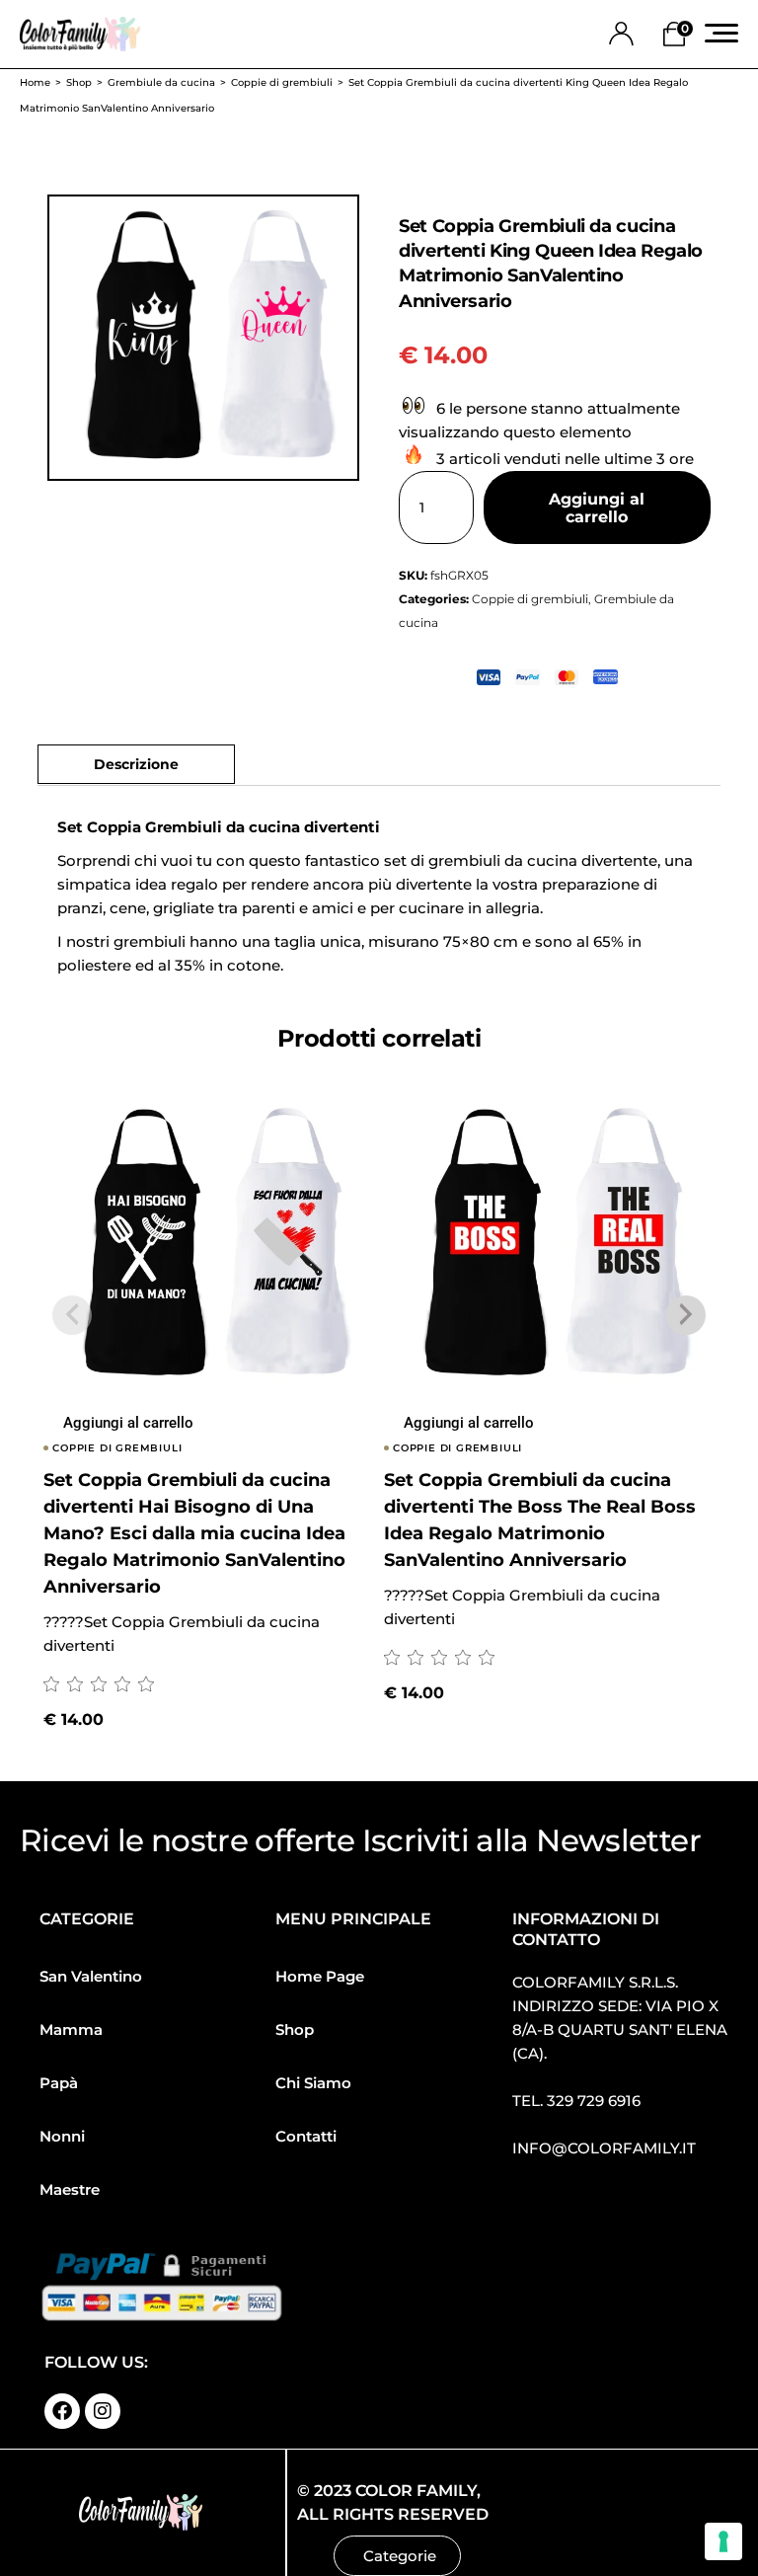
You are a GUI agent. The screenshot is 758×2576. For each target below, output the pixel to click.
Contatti (306, 2136)
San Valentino (91, 1976)
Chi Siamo (313, 2083)
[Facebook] (62, 2411)
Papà (59, 2083)
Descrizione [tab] (136, 764)
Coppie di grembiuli (530, 599)
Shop (295, 2030)
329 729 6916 (594, 2101)
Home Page (320, 1976)
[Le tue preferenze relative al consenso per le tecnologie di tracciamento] (723, 2541)
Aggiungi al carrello (597, 508)
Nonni (62, 2136)
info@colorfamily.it (604, 2148)
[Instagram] (103, 2411)
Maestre (70, 2189)
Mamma (71, 2030)
